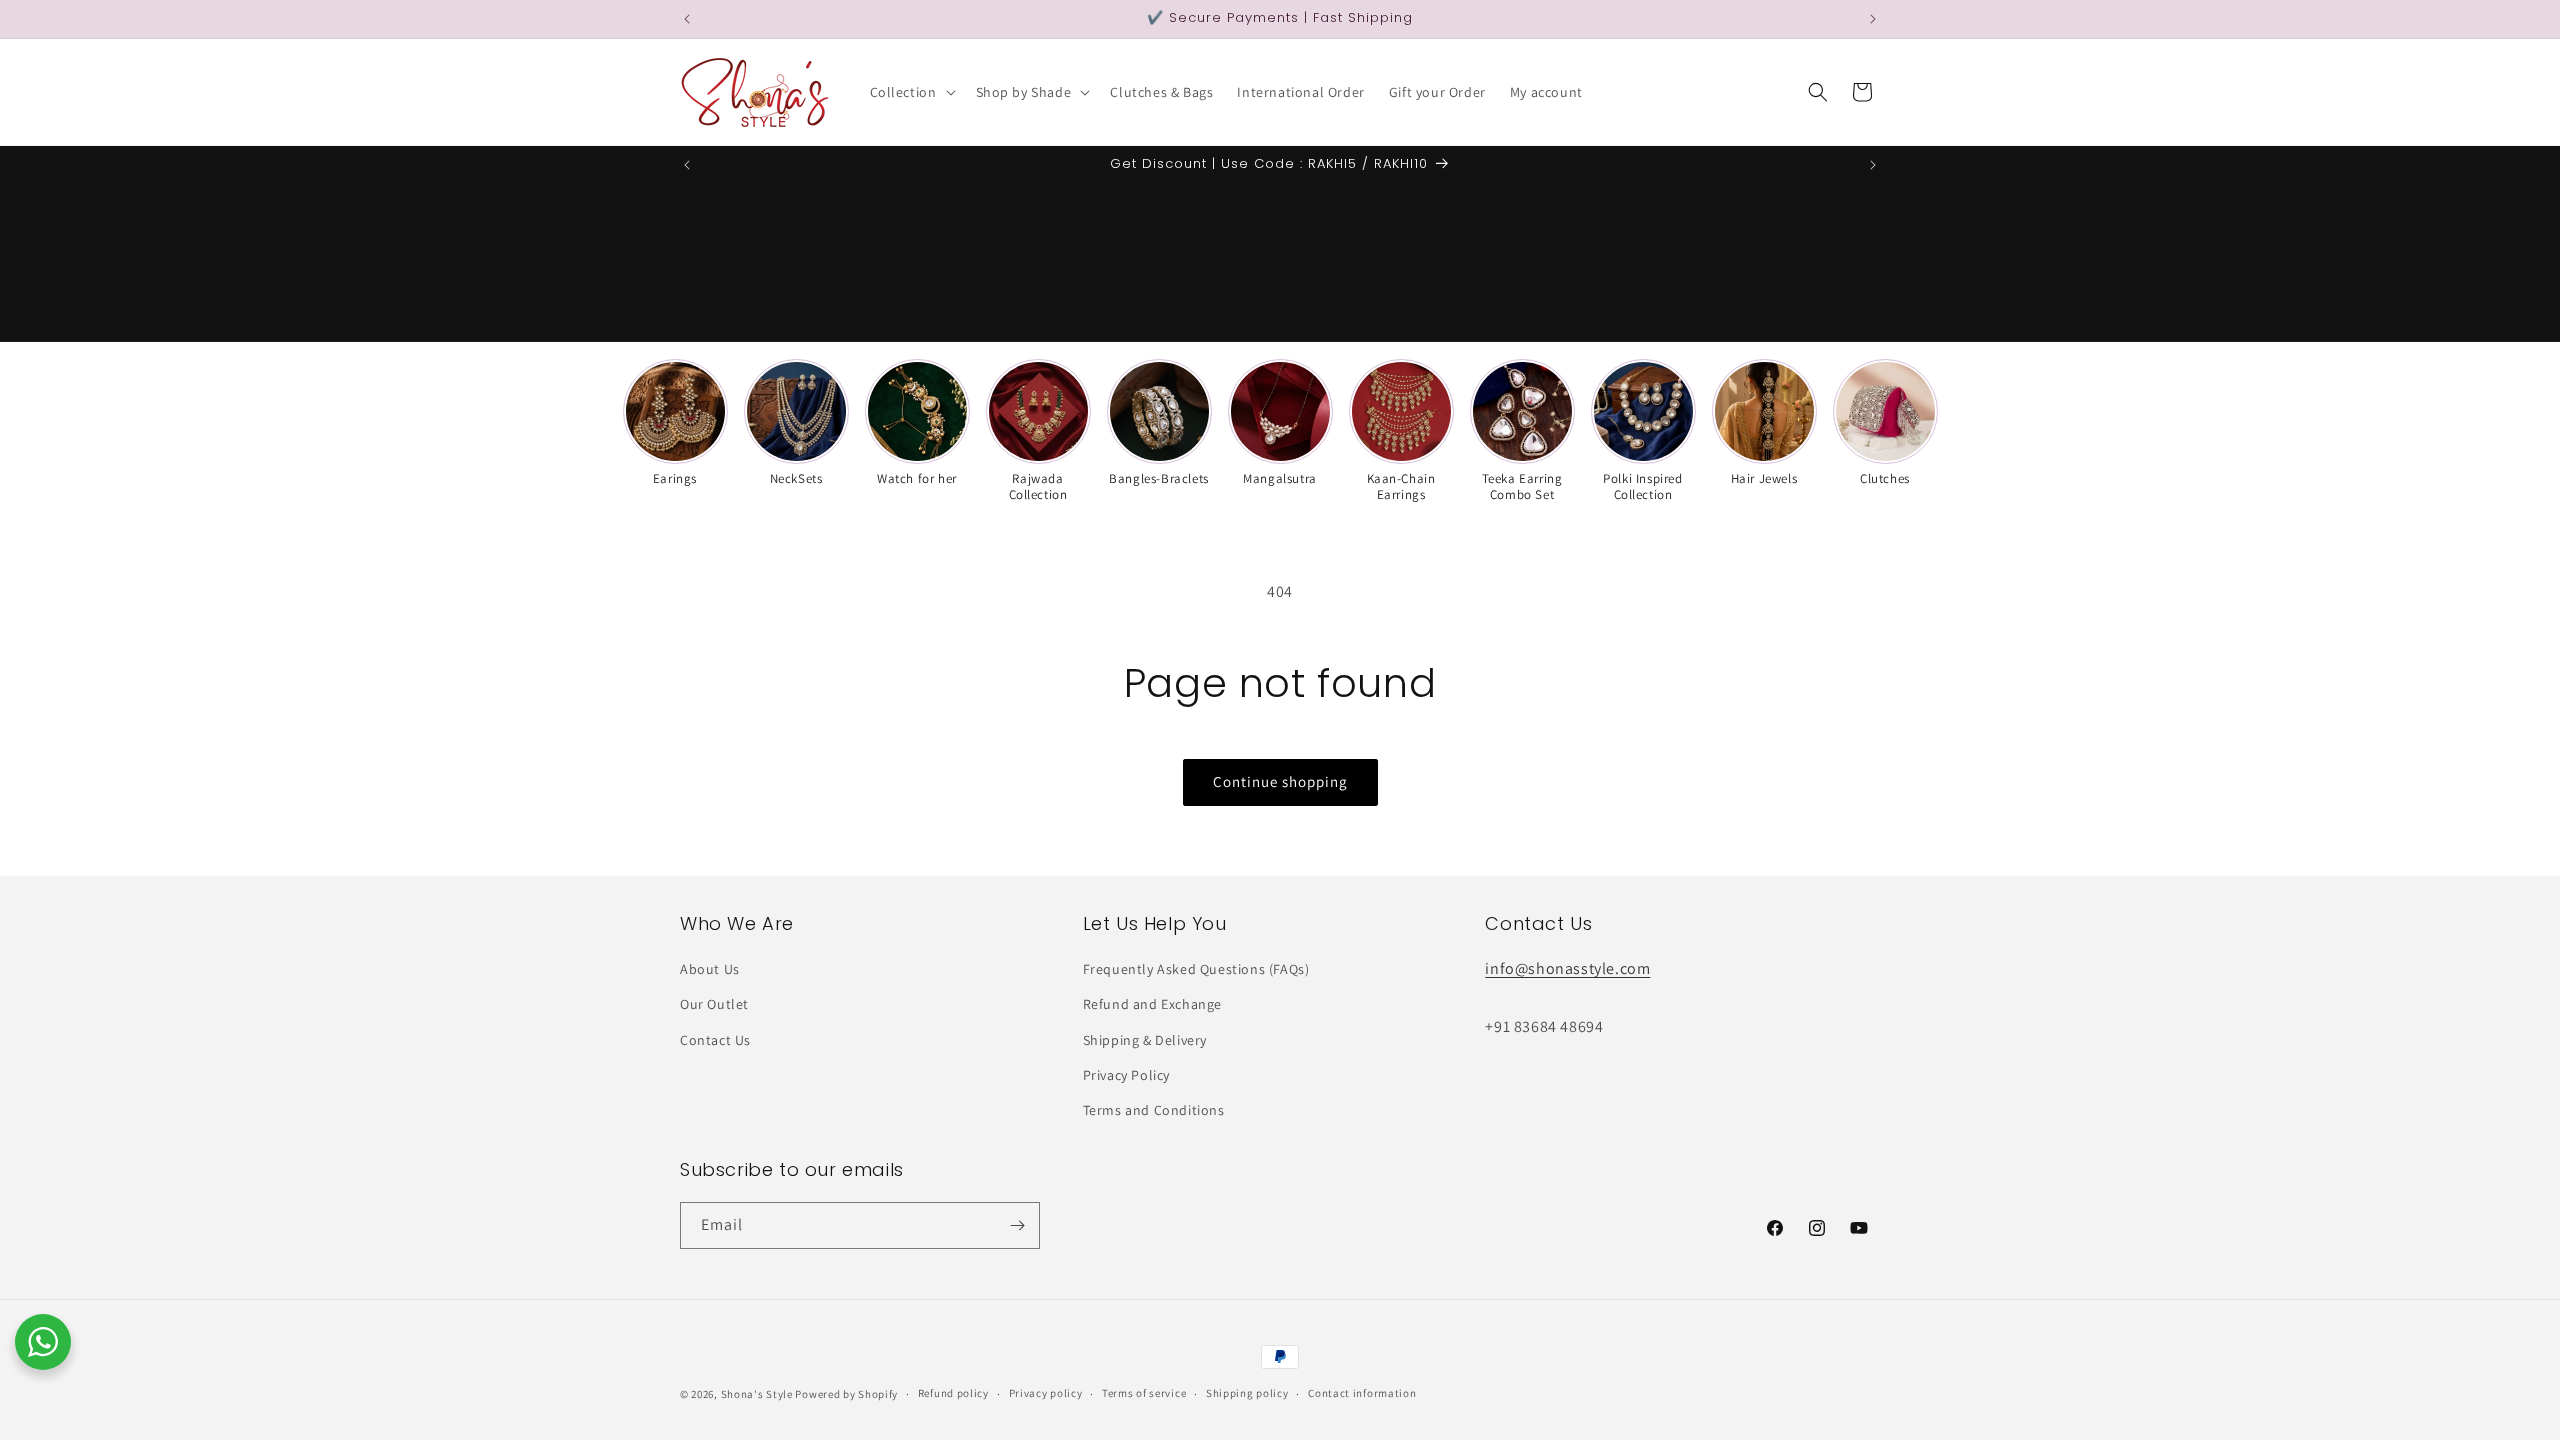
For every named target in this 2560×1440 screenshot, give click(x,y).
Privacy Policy (1126, 1075)
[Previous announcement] (687, 19)
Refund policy (953, 1393)
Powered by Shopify (846, 1394)
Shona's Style (757, 1394)
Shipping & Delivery (1145, 1040)
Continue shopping (1280, 781)
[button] (911, 92)
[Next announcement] (1873, 19)
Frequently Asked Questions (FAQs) (1196, 969)
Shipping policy (1247, 1393)
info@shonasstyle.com (1567, 968)
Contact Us (715, 1040)
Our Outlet (714, 1004)
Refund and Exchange (1152, 1004)
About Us (710, 969)
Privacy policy (1046, 1393)
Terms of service (1144, 1393)
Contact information (1362, 1393)
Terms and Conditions (1154, 1110)
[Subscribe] (1017, 1225)
